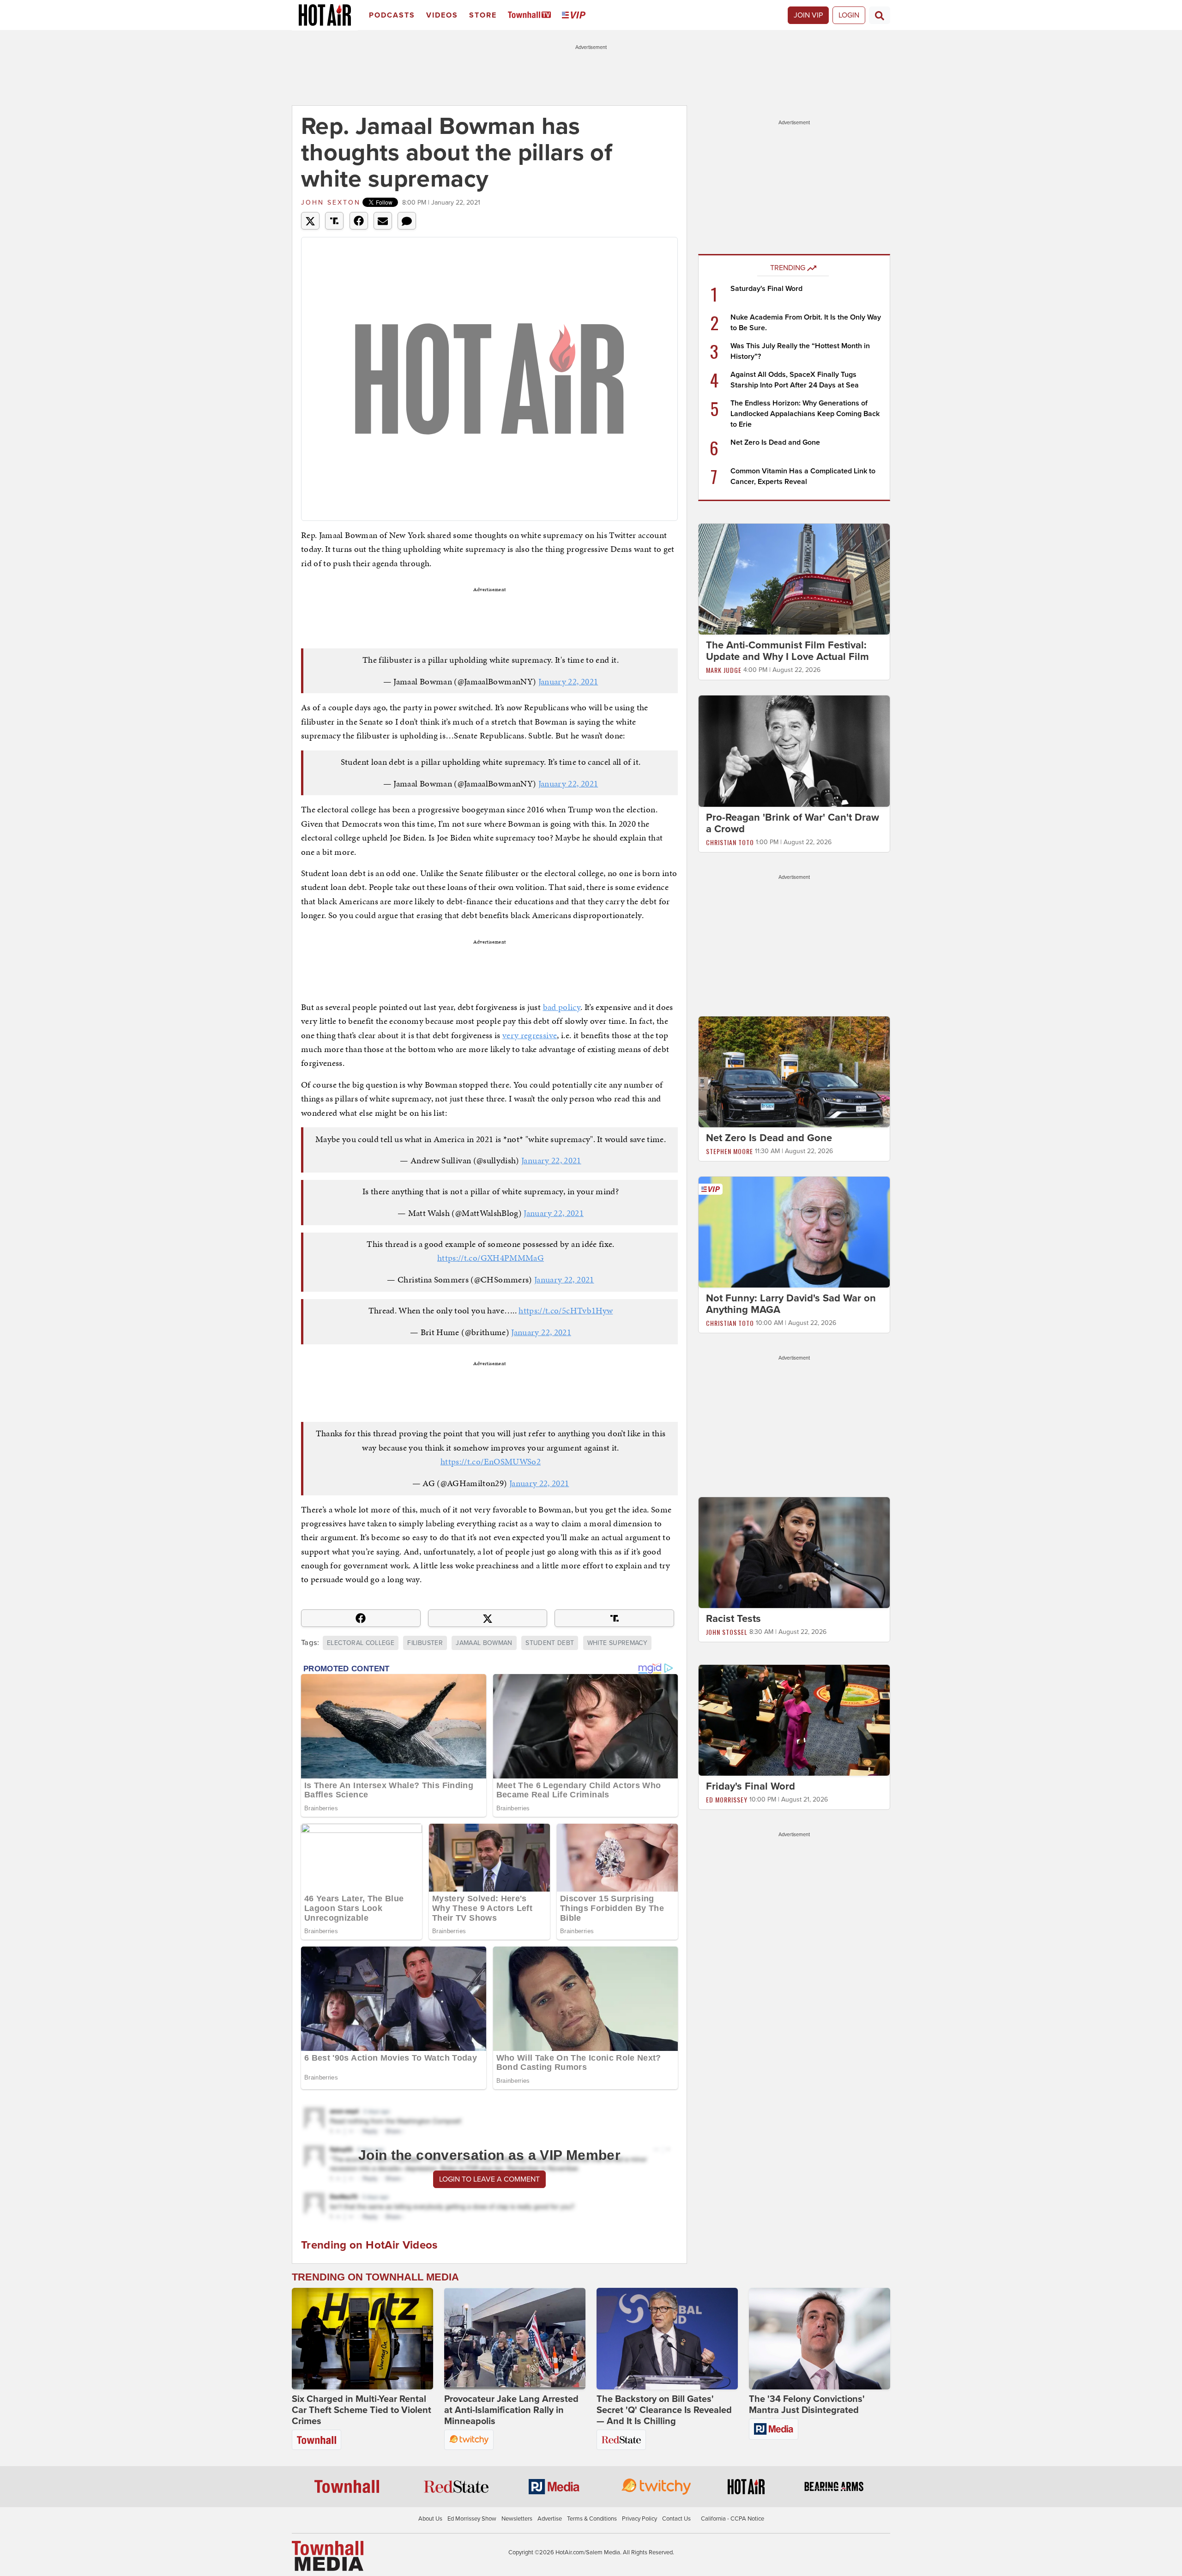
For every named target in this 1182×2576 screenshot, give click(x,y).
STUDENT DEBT (550, 1643)
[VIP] (575, 15)
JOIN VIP (808, 15)
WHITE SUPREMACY (617, 1643)
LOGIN (849, 15)
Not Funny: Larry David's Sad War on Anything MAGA (791, 1304)
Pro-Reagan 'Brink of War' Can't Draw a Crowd (793, 823)
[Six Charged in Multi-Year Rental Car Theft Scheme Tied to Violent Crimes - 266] (362, 2339)
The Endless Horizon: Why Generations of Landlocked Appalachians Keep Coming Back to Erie (805, 414)
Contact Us (676, 2519)
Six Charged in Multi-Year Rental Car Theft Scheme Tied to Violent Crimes (362, 2410)
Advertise (550, 2519)
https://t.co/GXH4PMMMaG (491, 1258)
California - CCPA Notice (733, 2519)
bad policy (562, 1007)
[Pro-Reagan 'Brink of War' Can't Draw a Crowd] (794, 750)
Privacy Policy (639, 2519)
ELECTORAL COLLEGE (361, 1643)
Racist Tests (733, 1619)
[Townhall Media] (328, 2556)
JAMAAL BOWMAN (484, 1643)
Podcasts (392, 15)
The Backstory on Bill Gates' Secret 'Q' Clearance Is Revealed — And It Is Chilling (664, 2410)
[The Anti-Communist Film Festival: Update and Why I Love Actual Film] (794, 579)
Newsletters (517, 2519)
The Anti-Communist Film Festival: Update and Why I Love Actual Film (787, 651)
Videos (442, 15)
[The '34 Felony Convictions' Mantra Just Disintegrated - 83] (820, 2339)
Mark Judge (724, 670)
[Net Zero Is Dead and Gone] (794, 1071)
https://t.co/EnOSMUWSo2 (491, 1461)
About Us (430, 2519)
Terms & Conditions (592, 2519)
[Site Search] (880, 15)
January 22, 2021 (568, 681)
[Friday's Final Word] (794, 1720)
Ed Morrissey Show (472, 2519)
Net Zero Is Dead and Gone (775, 442)
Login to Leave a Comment (489, 2179)
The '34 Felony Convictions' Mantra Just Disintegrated (807, 2405)
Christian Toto (730, 842)
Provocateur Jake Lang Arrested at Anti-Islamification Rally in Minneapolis (511, 2410)
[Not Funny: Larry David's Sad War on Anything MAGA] (794, 1232)
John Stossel (727, 1632)
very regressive (530, 1035)
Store (483, 15)
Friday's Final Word (751, 1786)
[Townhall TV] (531, 15)
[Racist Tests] (794, 1552)
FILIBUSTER (425, 1643)
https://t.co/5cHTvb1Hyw (566, 1310)
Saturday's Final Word (766, 289)
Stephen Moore (730, 1151)
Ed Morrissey (727, 1799)
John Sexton (331, 203)
